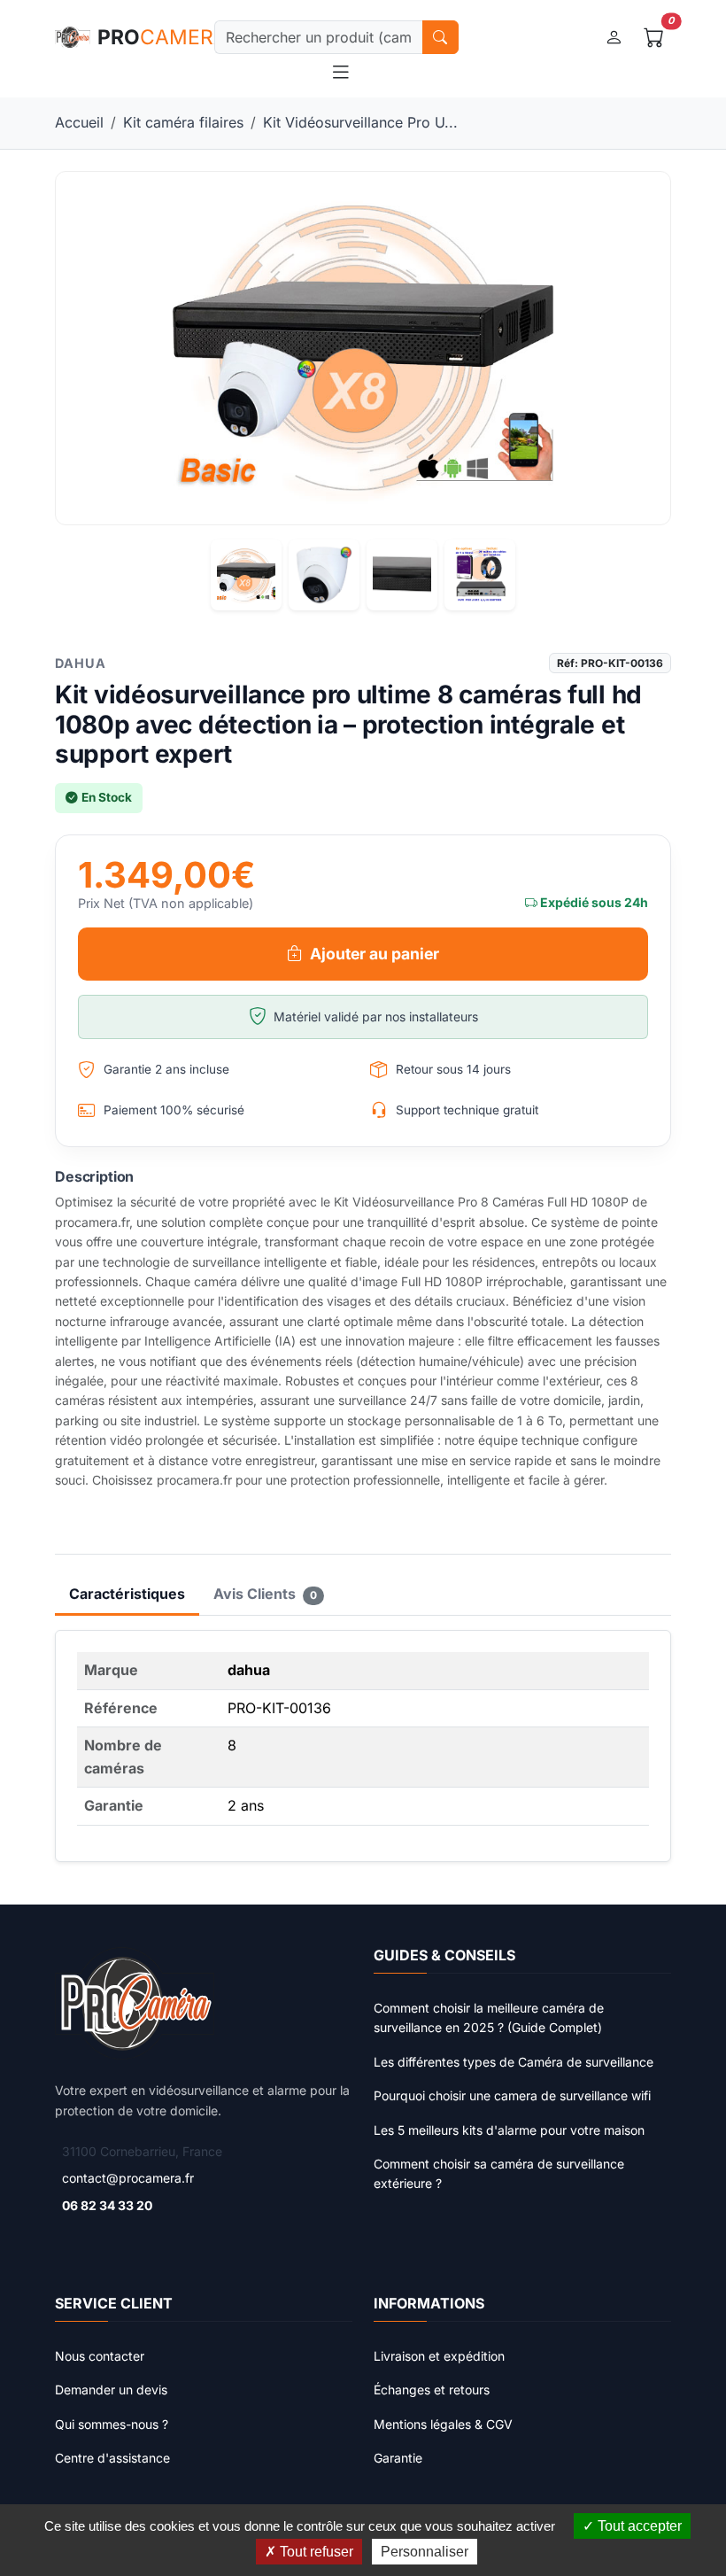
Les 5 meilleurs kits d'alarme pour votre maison (509, 2130)
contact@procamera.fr (128, 2178)
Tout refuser (315, 2552)
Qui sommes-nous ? (112, 2424)
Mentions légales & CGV (443, 2424)
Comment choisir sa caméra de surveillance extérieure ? (499, 2173)
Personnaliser (425, 2552)
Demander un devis (111, 2390)
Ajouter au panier (375, 954)
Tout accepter (638, 2526)
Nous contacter (100, 2356)
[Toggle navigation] (341, 73)
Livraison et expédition (439, 2356)
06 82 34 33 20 (107, 2205)
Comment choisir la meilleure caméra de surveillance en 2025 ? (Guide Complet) (489, 2017)
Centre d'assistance (112, 2458)
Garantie (398, 2458)
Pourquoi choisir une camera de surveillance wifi (512, 2095)
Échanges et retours (432, 2390)
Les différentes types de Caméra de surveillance (514, 2062)
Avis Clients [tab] (265, 1594)
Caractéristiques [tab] (127, 1594)
